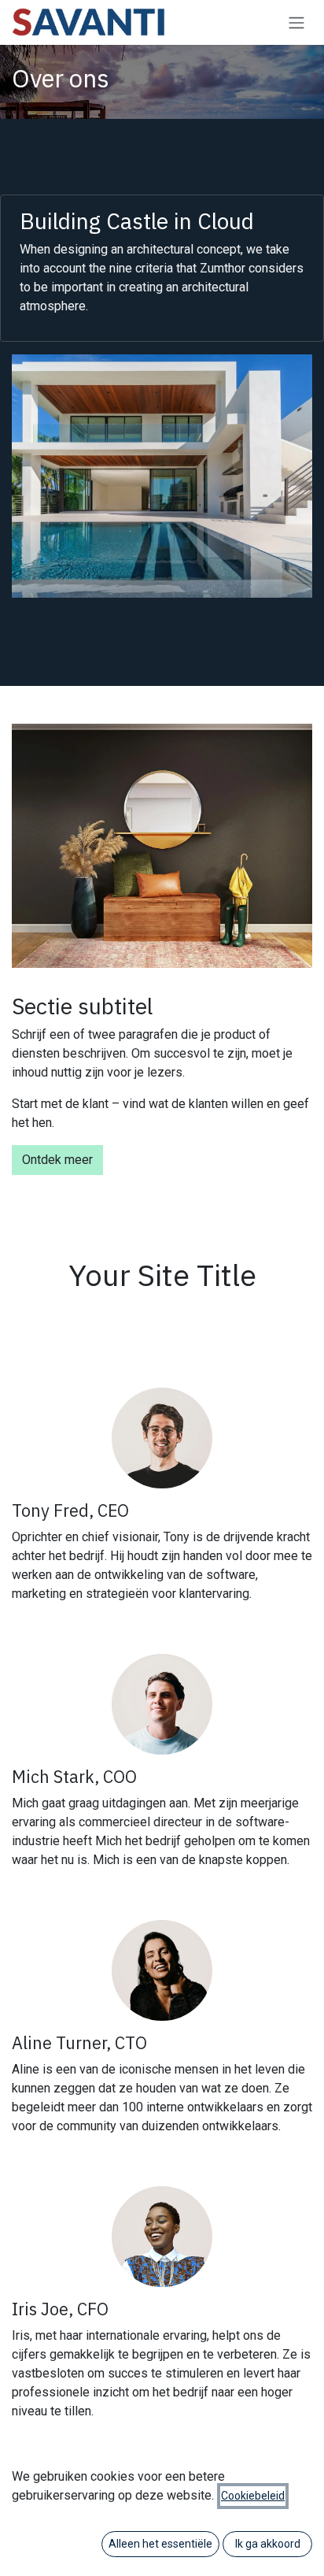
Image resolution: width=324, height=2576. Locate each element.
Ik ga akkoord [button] (268, 2544)
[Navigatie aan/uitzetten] (296, 22)
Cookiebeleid (253, 2496)
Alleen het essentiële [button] (160, 2544)
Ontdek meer (57, 1160)
